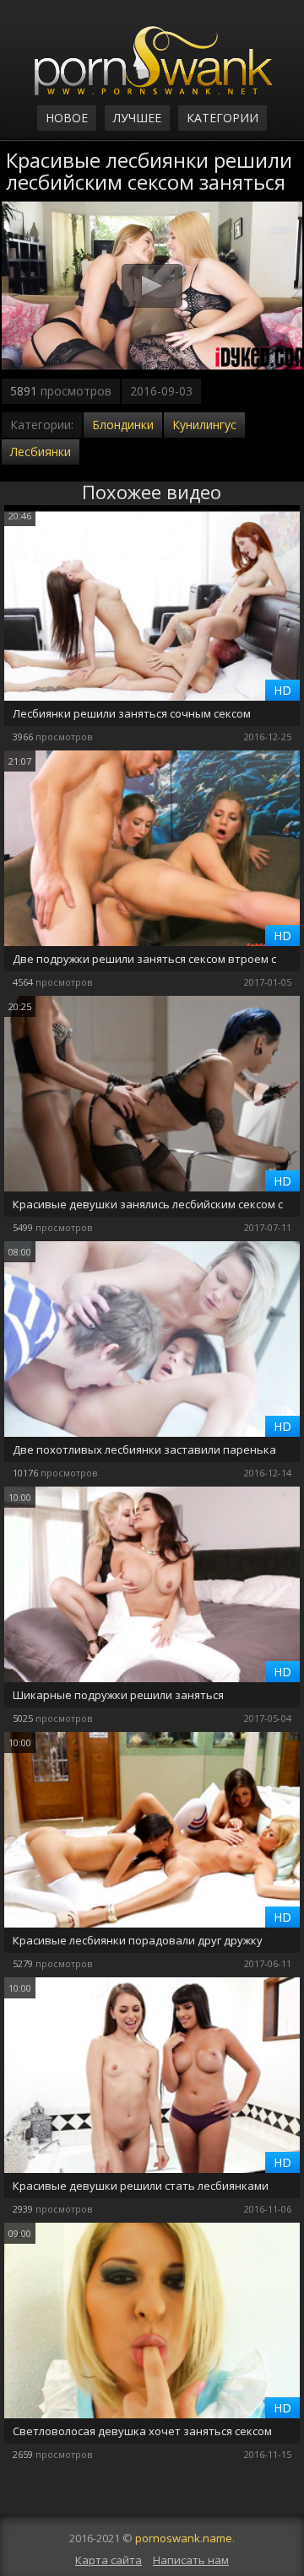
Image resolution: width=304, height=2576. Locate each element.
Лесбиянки (41, 452)
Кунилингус (204, 425)
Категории (223, 118)
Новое (67, 118)
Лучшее (137, 118)
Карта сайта (109, 2560)
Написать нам (191, 2560)
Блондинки (123, 425)
